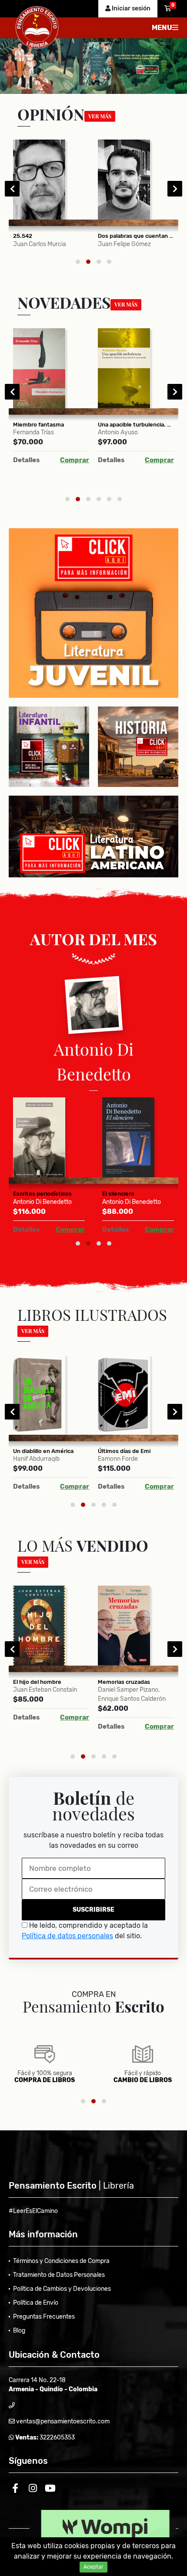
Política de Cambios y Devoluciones (62, 2289)
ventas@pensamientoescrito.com (62, 2421)
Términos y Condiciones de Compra (61, 2261)
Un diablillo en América (43, 1451)
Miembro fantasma (38, 425)
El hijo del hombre (37, 1682)
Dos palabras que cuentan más (136, 236)
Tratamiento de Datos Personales (59, 2275)
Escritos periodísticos (42, 1194)
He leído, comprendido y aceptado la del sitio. (85, 1931)
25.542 (23, 236)
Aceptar (93, 2567)
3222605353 (57, 2438)
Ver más (100, 116)
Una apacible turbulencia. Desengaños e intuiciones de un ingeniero (136, 425)
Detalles (26, 460)
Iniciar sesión (130, 8)
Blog (19, 2331)
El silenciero (118, 1194)
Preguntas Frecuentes (44, 2317)
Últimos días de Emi (124, 1451)
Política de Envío (36, 2303)
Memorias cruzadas (124, 1682)
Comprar (75, 460)
